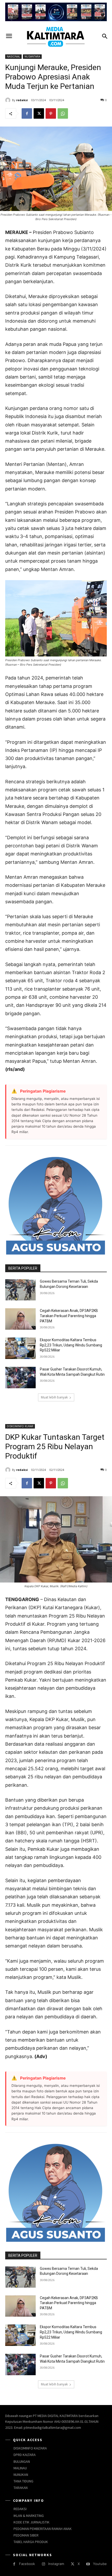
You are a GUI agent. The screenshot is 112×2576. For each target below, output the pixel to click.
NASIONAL (13, 56)
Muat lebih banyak (54, 1397)
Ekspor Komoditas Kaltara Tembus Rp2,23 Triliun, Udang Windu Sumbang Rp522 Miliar (71, 1345)
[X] (39, 113)
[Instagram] (43, 2564)
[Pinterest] (51, 113)
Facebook (27, 2564)
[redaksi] (9, 100)
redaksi (22, 100)
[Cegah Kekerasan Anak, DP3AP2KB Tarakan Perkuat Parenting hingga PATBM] (20, 1319)
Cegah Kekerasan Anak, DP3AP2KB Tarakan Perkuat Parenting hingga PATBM (69, 1316)
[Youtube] (88, 2564)
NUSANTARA (32, 56)
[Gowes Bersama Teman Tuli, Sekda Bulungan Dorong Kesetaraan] (20, 1290)
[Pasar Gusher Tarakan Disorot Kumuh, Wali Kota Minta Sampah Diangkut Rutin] (20, 1378)
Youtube (100, 2564)
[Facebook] (27, 113)
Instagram (56, 2564)
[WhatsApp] (63, 113)
